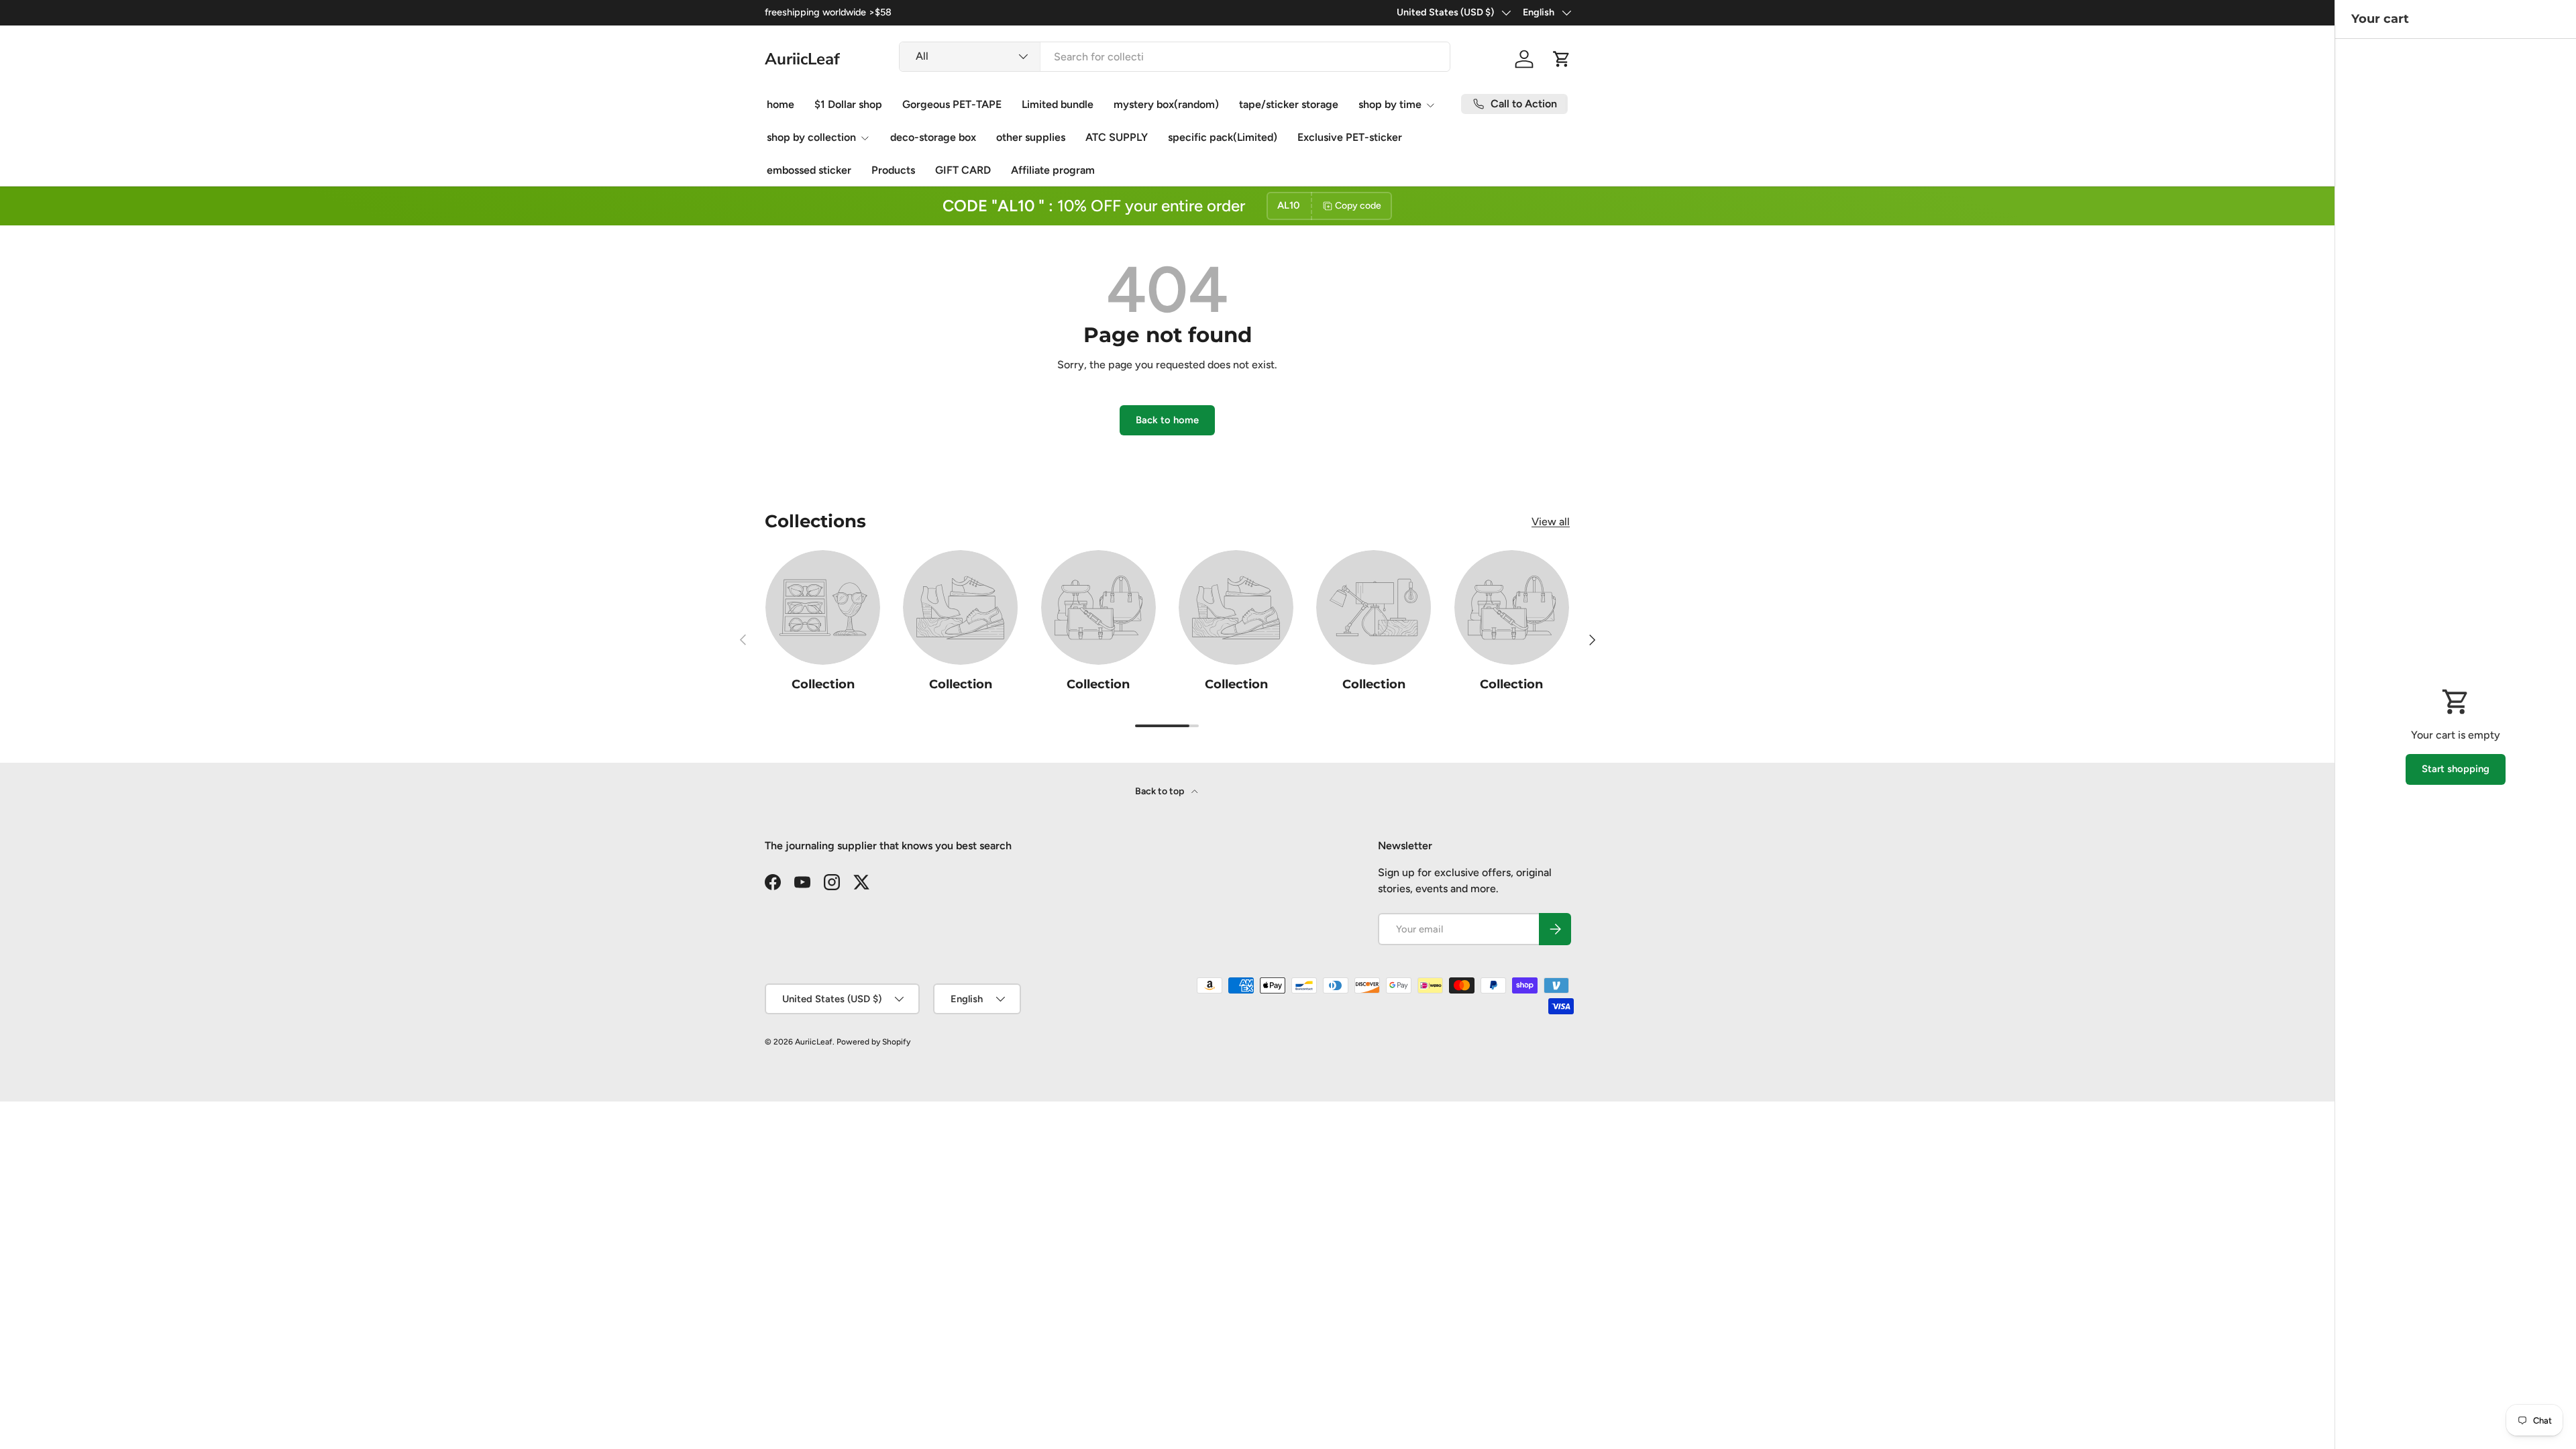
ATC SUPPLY (1117, 137)
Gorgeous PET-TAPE (952, 104)
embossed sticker (809, 170)
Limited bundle (1058, 104)
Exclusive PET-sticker (1350, 137)
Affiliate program (1053, 170)
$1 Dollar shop (848, 104)
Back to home (1167, 420)
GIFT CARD (963, 170)
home (781, 104)
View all (1551, 522)
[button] (1562, 59)
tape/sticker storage (1289, 104)
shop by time (1390, 104)
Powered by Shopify (873, 1042)
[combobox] (1175, 57)
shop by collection (811, 137)
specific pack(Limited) (1223, 137)
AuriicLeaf (814, 1042)
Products (893, 170)
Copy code (1358, 206)
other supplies (1031, 137)
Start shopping (2456, 769)
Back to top (1161, 791)
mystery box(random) (1166, 104)
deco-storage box (933, 137)
